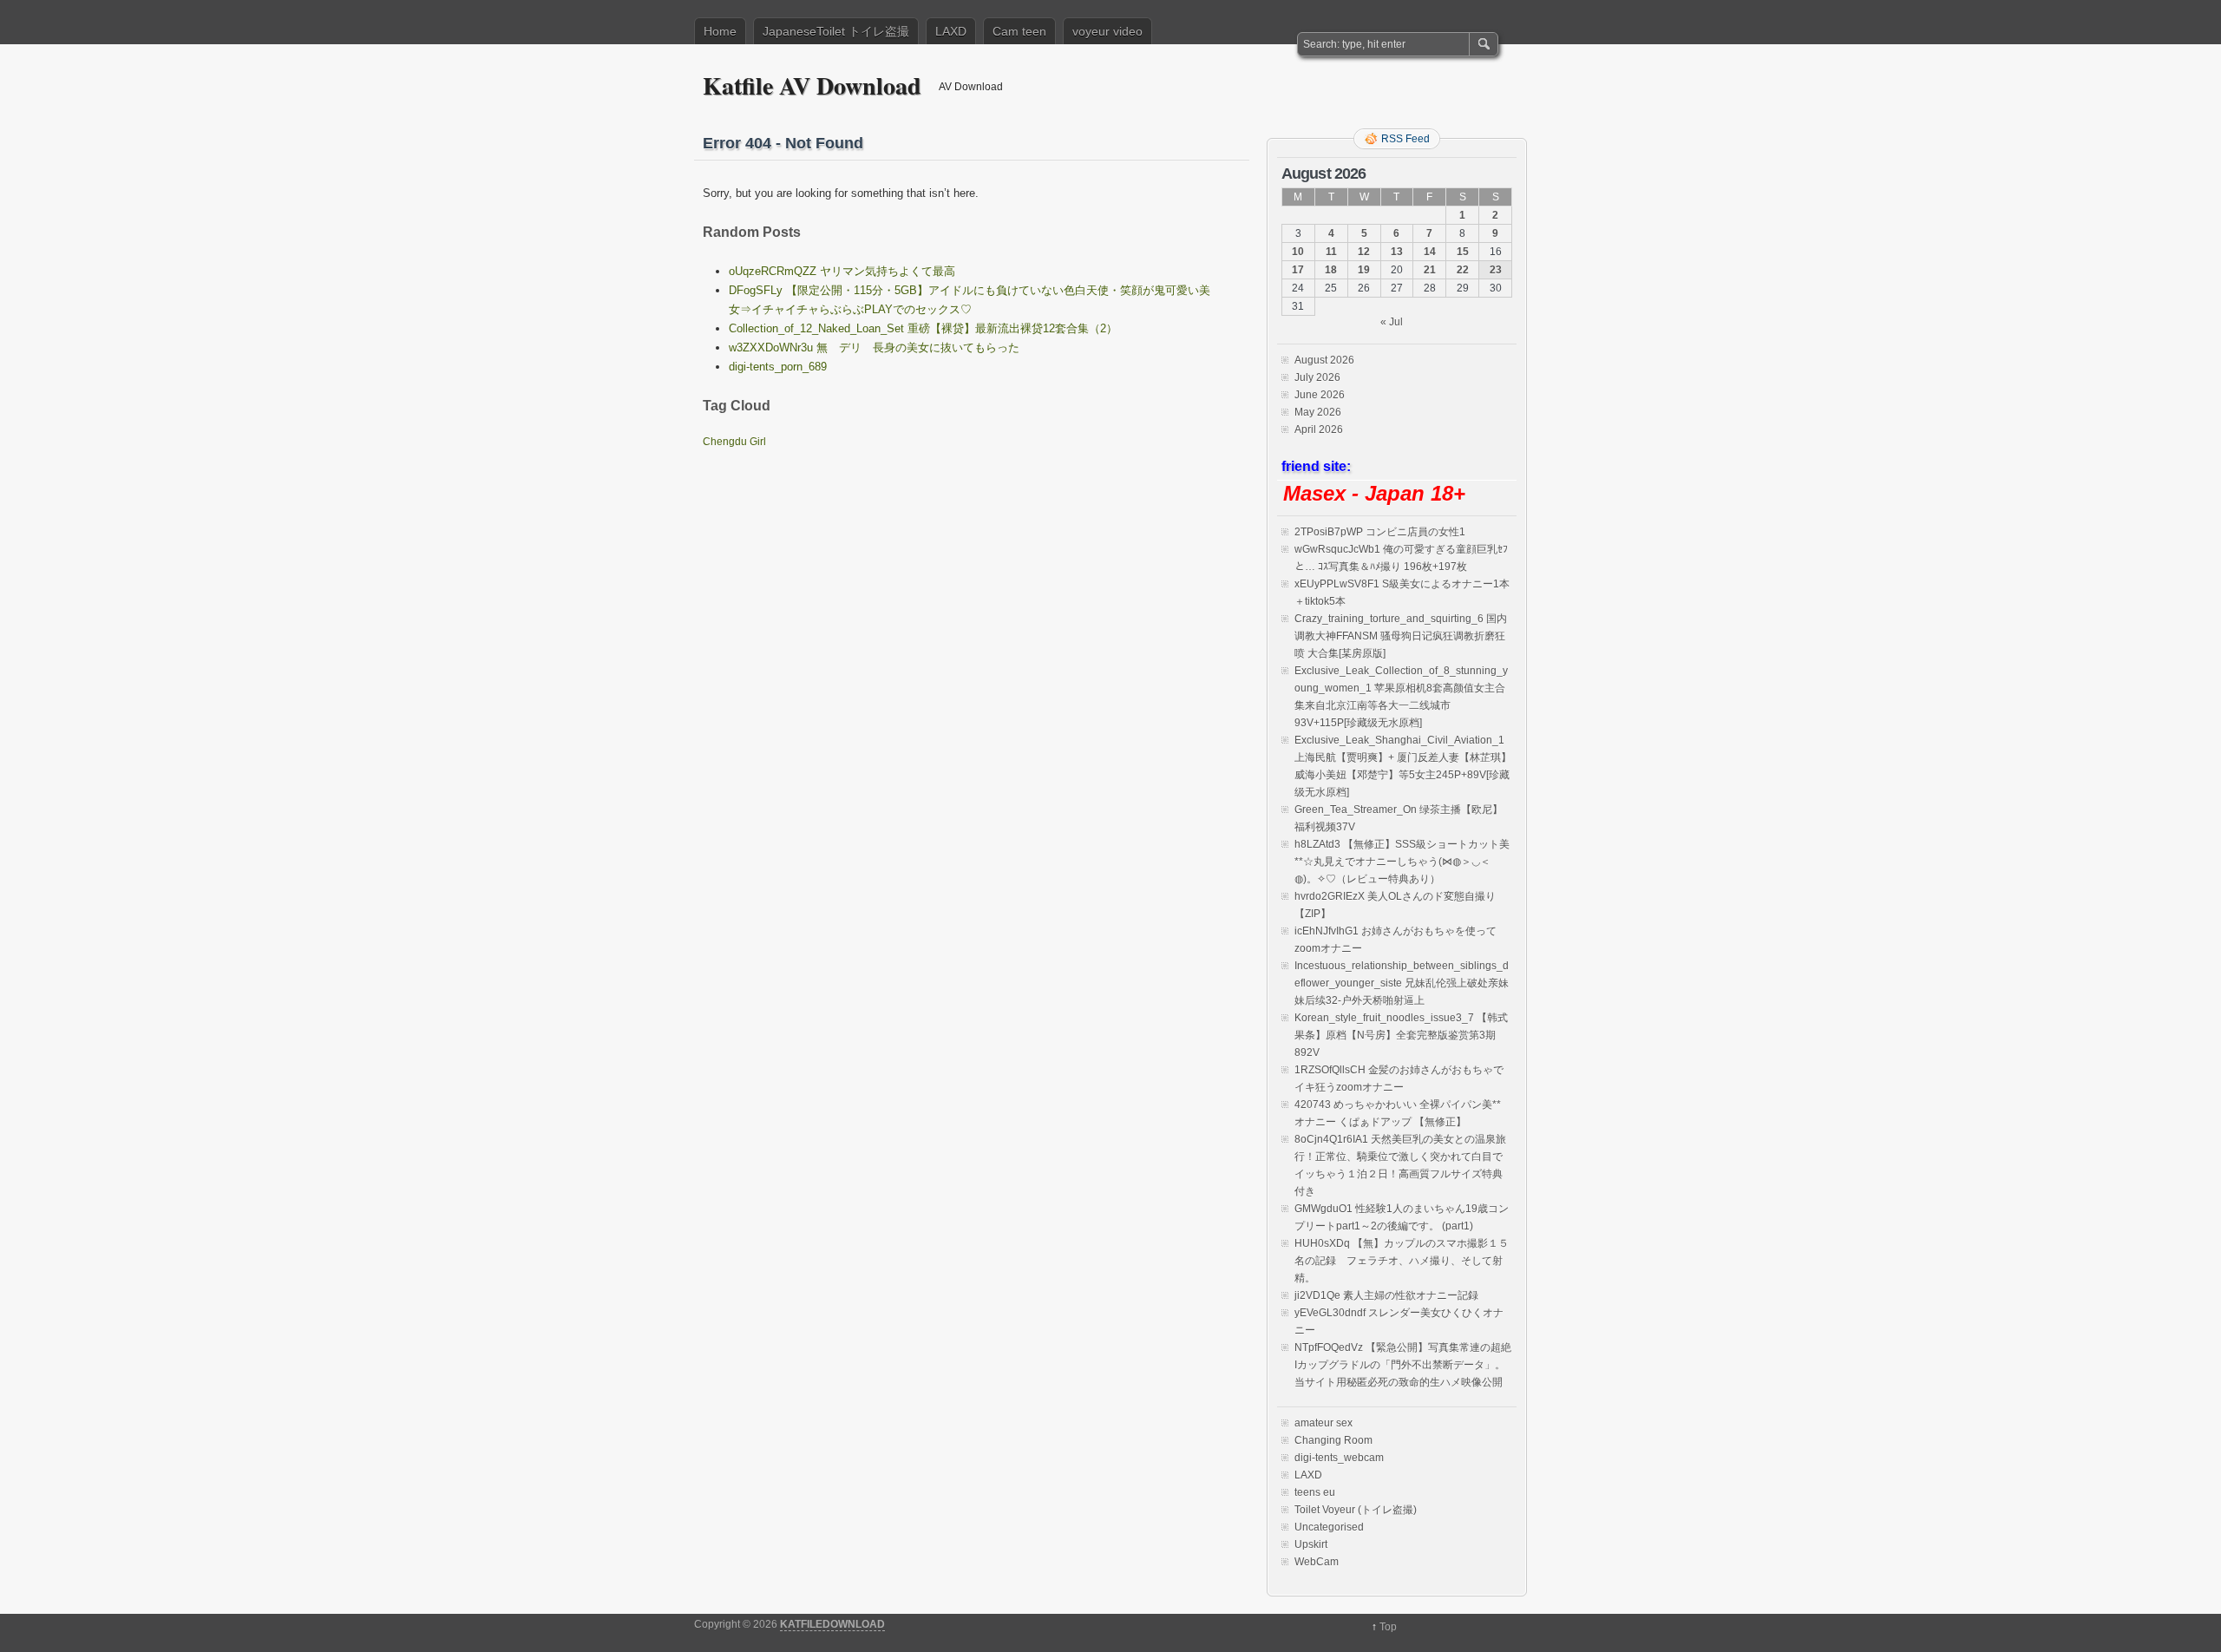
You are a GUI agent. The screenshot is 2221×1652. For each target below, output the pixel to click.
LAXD (951, 31)
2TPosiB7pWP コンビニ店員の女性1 (1380, 532)
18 (1331, 270)
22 (1463, 270)
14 (1430, 252)
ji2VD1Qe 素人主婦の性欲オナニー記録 (1386, 1295)
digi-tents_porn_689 (778, 367)
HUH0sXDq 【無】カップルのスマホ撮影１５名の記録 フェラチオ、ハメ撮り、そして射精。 (1402, 1261)
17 (1298, 270)
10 (1298, 252)
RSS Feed (1405, 139)
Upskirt (1311, 1544)
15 (1463, 252)
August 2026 (1324, 360)
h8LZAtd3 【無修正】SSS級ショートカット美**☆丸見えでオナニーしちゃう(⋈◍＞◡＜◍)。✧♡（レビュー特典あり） (1402, 862)
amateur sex (1323, 1423)
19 (1364, 270)
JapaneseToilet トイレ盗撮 (836, 31)
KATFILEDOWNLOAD (832, 1624)
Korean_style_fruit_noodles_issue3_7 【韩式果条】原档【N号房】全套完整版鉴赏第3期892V (1401, 1035)
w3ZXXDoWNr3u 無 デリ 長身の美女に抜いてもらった (874, 347)
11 (1331, 252)
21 (1430, 270)
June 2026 (1320, 395)
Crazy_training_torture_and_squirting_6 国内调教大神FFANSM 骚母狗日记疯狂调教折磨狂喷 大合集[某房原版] (1401, 636)
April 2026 (1319, 429)
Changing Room (1333, 1440)
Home (720, 31)
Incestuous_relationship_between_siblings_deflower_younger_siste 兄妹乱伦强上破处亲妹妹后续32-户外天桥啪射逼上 (1402, 983)
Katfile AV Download (812, 85)
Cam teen (1019, 31)
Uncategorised (1329, 1527)
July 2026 (1317, 377)
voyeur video (1107, 31)
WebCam (1317, 1562)
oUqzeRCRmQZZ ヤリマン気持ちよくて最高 (842, 271)
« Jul (1392, 322)
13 (1397, 252)
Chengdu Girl (734, 442)
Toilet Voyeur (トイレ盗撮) (1356, 1510)
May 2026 (1318, 412)
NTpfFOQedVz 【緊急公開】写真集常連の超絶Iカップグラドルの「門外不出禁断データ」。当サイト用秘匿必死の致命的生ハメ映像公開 (1403, 1365)
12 (1364, 252)
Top (1388, 1627)
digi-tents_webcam (1339, 1458)
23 (1496, 270)
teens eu (1315, 1492)
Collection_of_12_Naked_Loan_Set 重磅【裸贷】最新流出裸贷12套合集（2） (923, 328)
